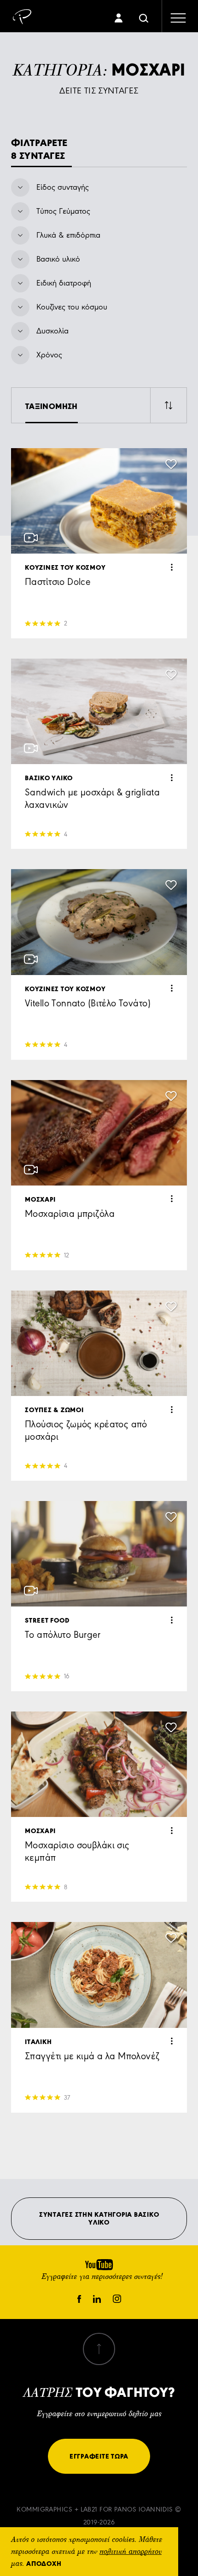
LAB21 (89, 2509)
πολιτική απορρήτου (131, 2552)
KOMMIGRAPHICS (44, 2509)
